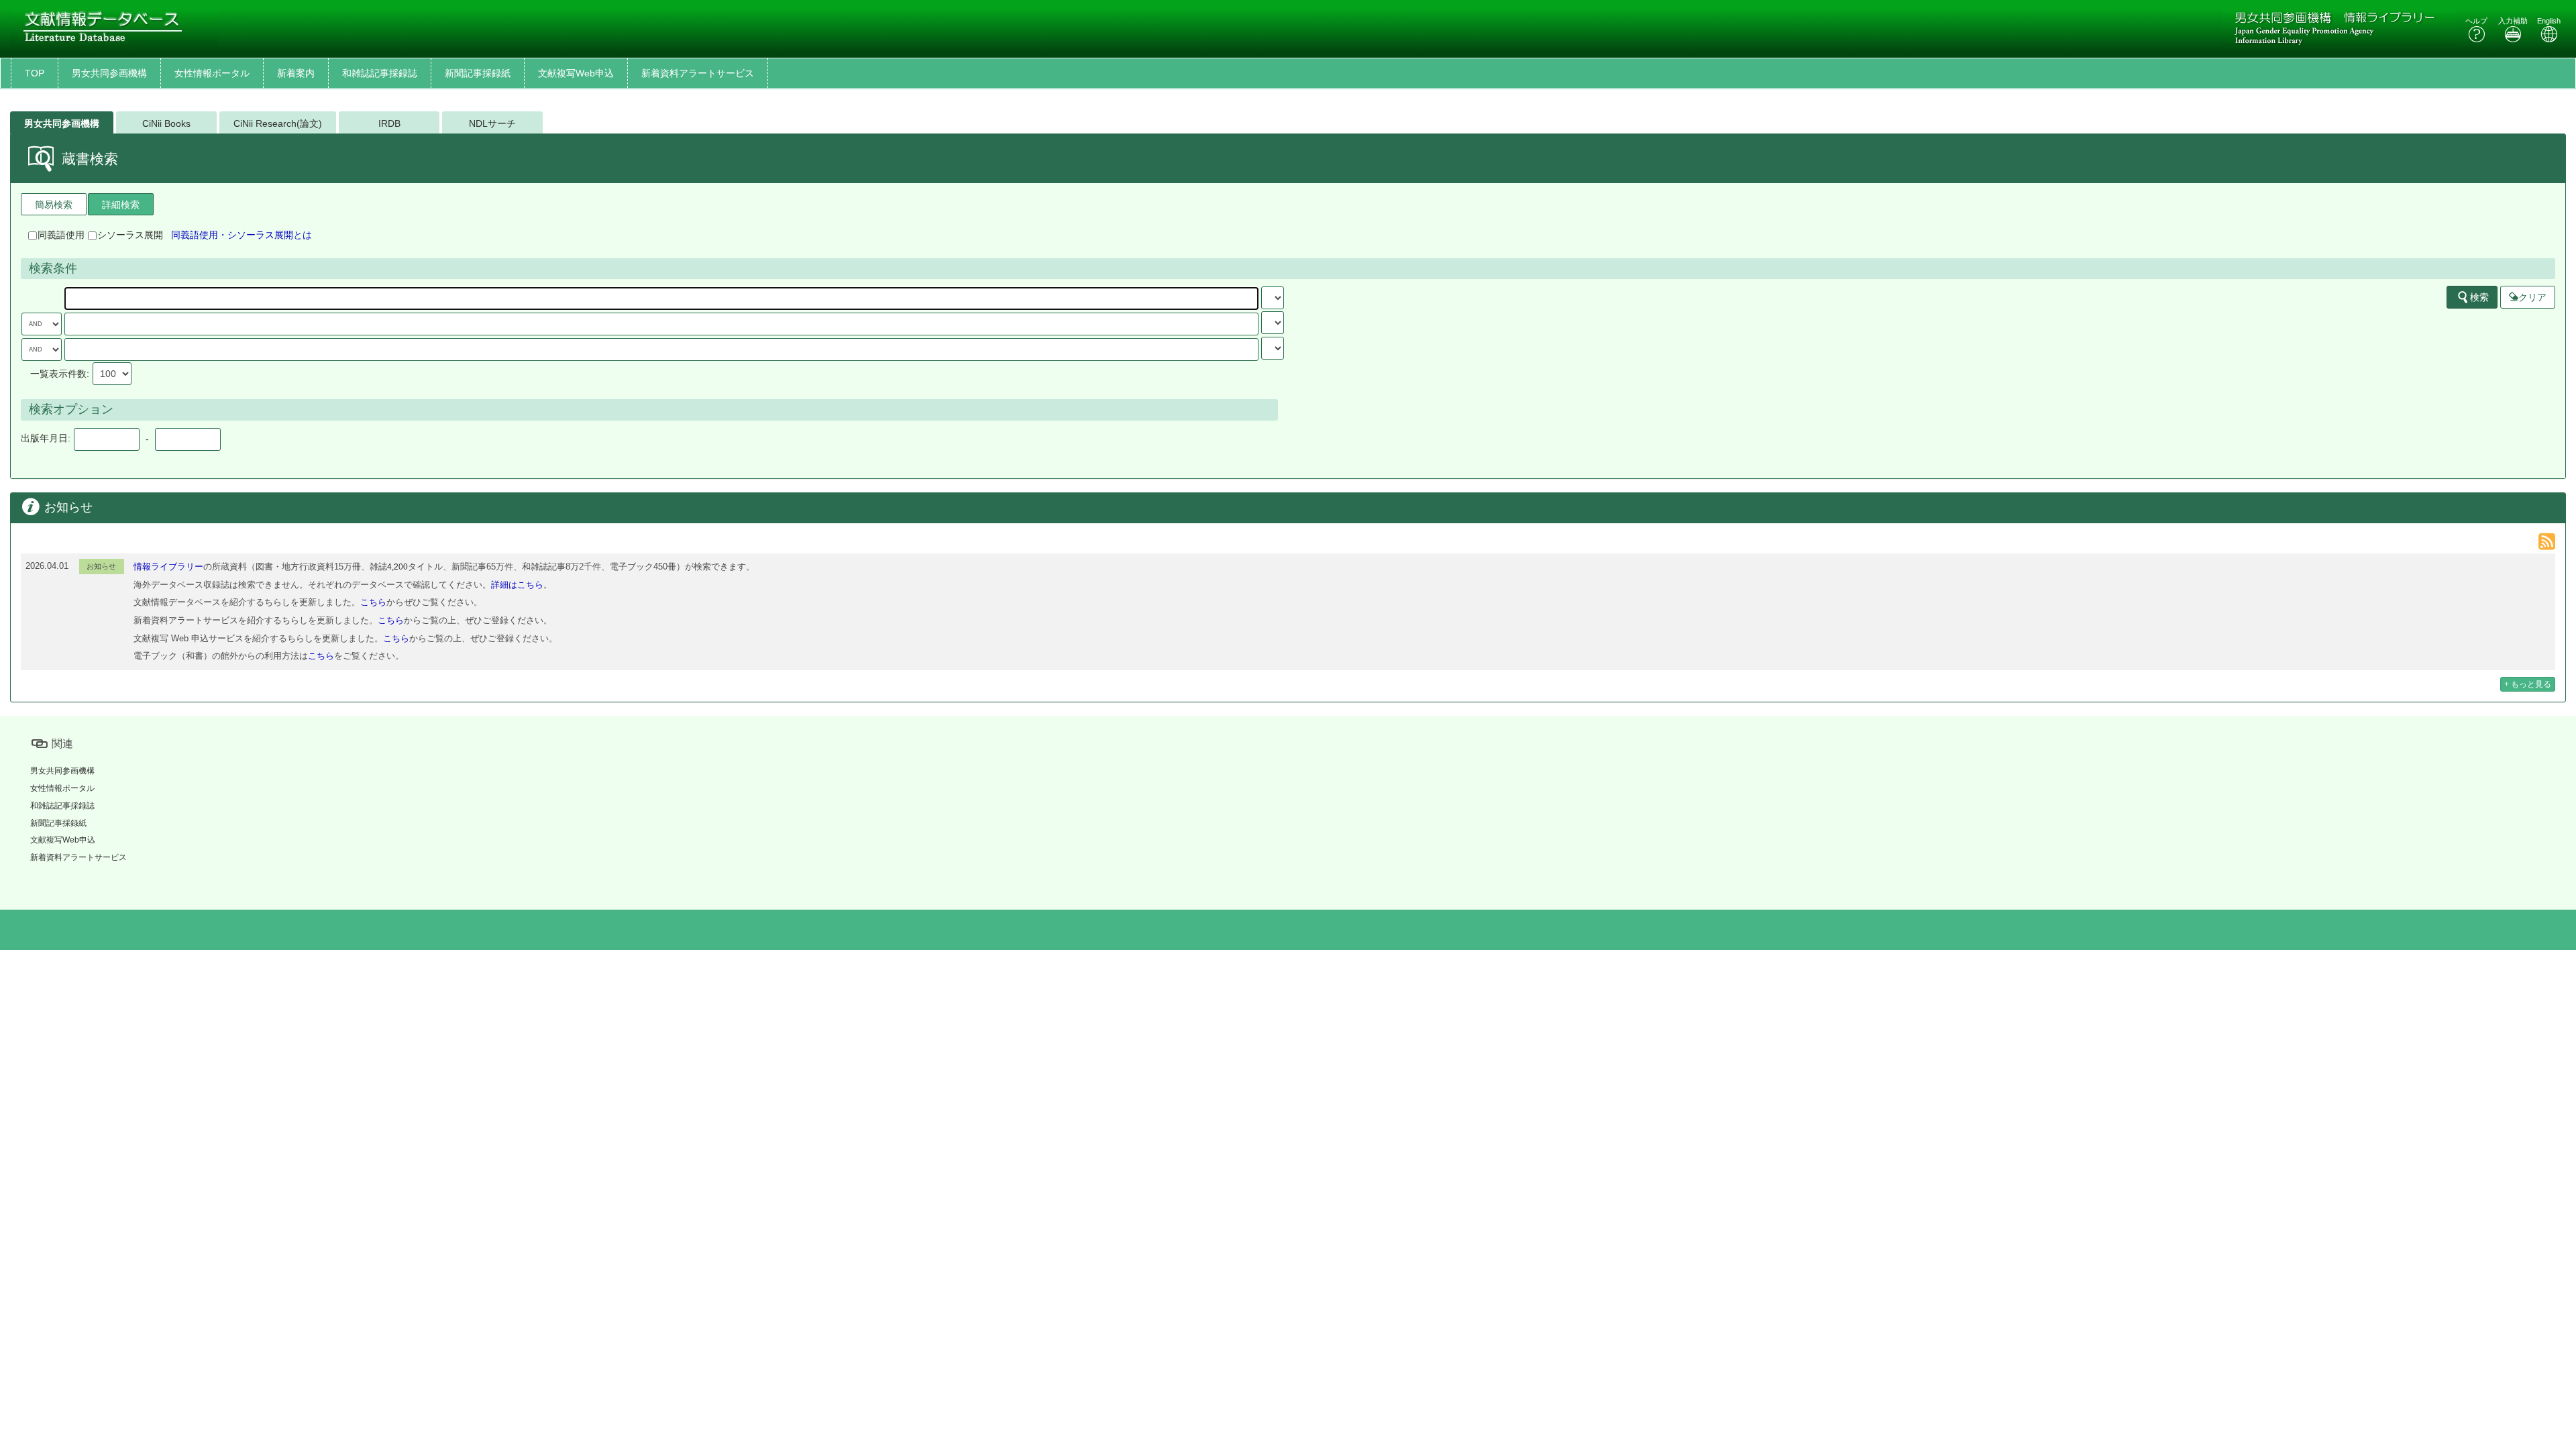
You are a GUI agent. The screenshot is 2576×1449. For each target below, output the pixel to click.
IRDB (389, 123)
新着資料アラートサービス (698, 73)
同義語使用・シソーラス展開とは (241, 235)
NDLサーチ (492, 123)
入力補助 (2513, 21)
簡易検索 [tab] (54, 205)
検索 (2479, 297)
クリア (2532, 297)
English (2549, 21)
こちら (373, 602)
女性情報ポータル (212, 73)
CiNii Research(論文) (278, 123)
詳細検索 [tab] (121, 205)
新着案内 (296, 73)
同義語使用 (61, 235)
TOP (35, 73)
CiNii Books (166, 123)
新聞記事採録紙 (478, 73)
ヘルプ (2476, 21)
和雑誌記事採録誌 (380, 73)
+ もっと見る (2528, 684)
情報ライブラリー (168, 567)
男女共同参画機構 (109, 73)
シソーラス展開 (130, 235)
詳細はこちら (517, 585)
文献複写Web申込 (576, 73)
